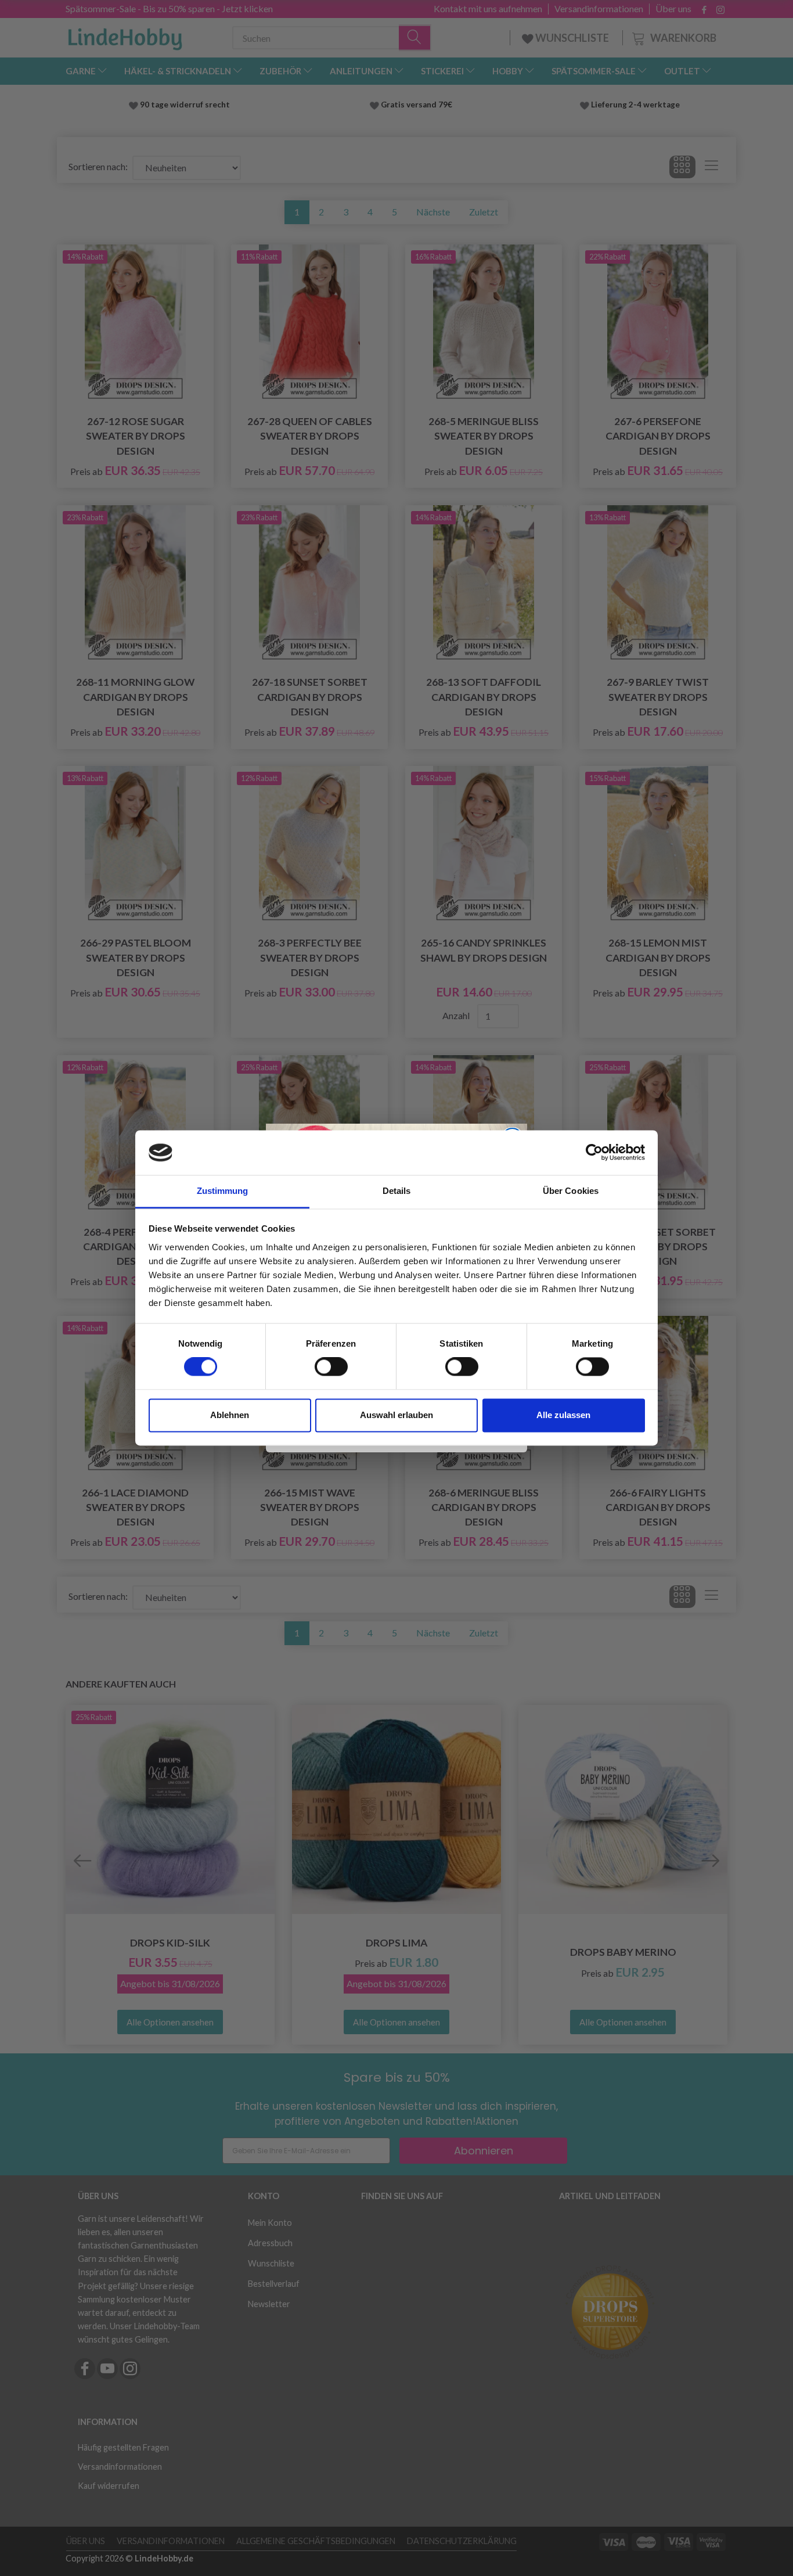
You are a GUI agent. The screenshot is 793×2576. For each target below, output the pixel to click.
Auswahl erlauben (396, 1415)
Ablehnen (230, 1415)
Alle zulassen (563, 1415)
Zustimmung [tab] (223, 1191)
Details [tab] (397, 1191)
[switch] (331, 1367)
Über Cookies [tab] (571, 1191)
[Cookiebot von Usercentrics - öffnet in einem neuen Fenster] (594, 1153)
